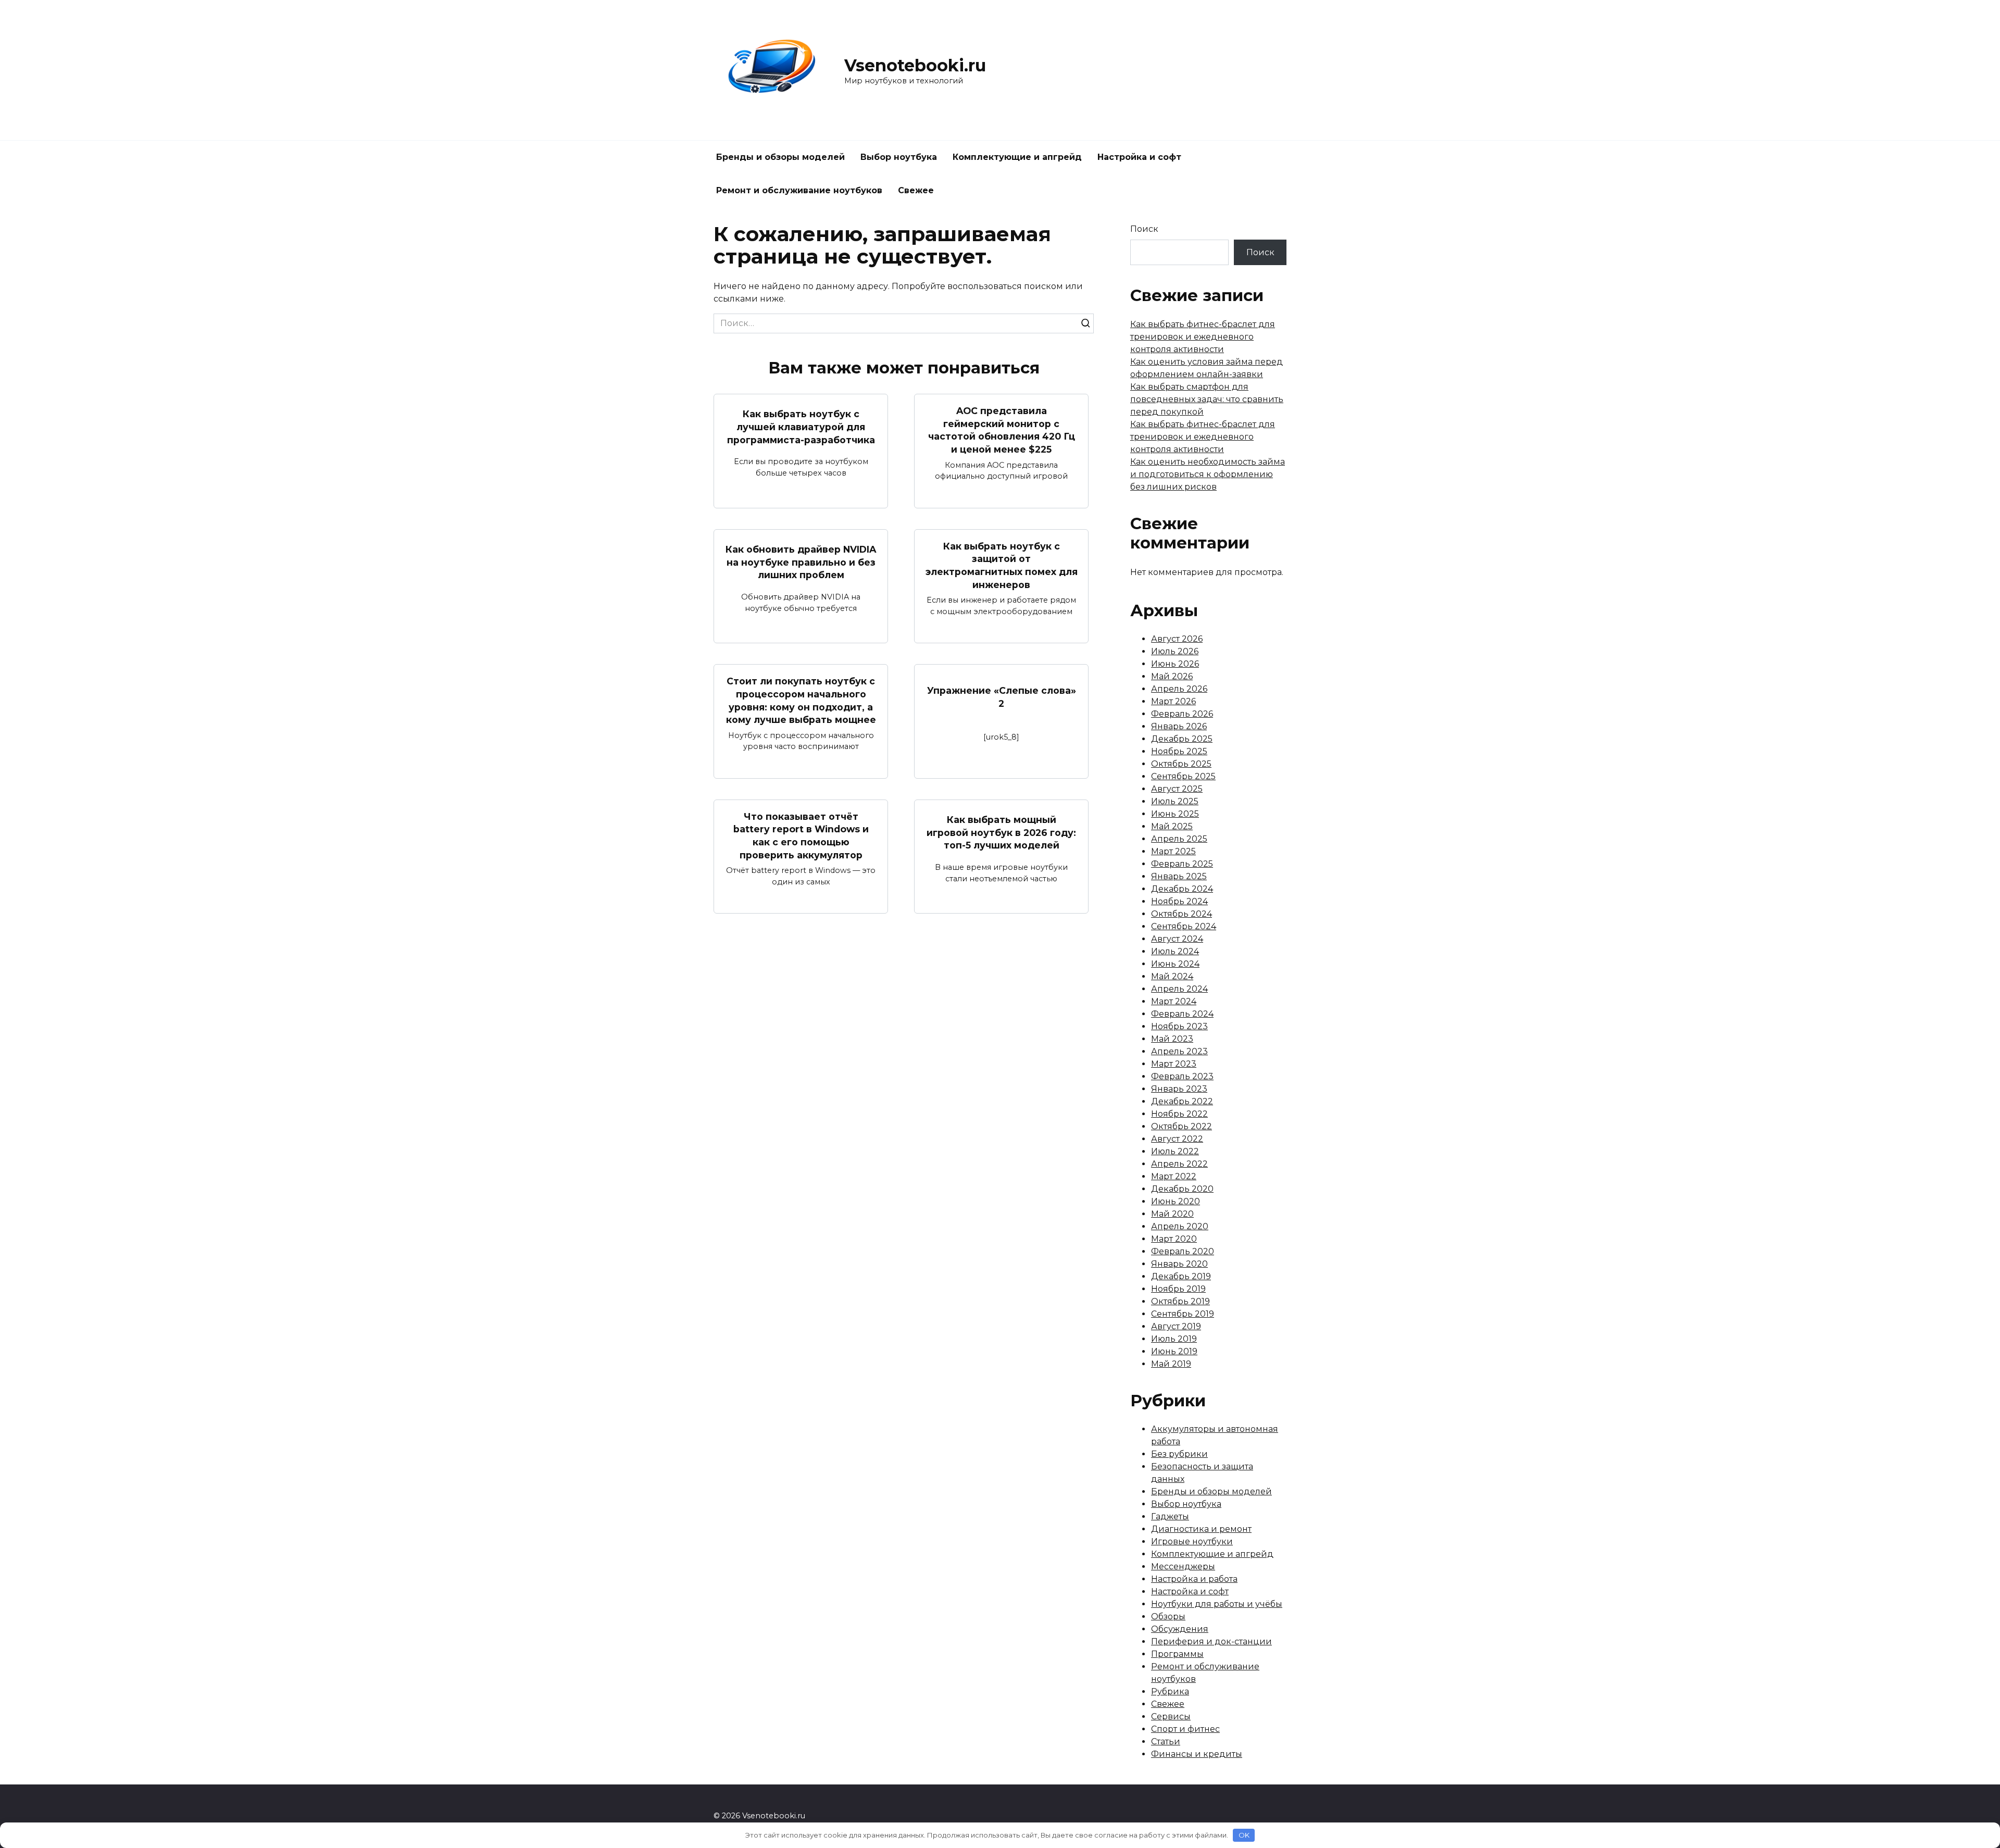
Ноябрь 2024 (1179, 901)
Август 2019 (1176, 1326)
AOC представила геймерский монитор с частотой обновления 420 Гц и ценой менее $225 (1002, 430)
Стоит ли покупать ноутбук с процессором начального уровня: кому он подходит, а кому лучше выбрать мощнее (801, 700)
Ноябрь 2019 (1178, 1289)
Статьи (1166, 1741)
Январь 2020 (1179, 1264)
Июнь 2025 (1175, 814)
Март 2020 (1174, 1239)
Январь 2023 (1179, 1089)
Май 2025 (1172, 826)
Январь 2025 (1179, 876)
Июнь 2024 (1175, 964)
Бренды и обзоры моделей (780, 157)
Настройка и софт (1139, 157)
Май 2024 (1172, 976)
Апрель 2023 (1179, 1051)
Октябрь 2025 (1181, 764)
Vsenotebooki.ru (915, 65)
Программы (1177, 1654)
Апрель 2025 (1179, 839)
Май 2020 (1172, 1214)
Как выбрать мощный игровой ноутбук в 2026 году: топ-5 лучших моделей (1001, 832)
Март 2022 (1174, 1176)
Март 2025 (1173, 851)
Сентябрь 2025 (1183, 776)
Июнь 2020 (1176, 1201)
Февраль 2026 (1182, 714)
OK (1244, 1835)
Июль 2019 (1174, 1339)
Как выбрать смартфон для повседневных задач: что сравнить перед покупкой (1207, 399)
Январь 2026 (1179, 726)
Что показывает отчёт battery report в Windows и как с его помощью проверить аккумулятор (801, 836)
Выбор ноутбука (899, 157)
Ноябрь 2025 (1179, 751)
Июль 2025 (1175, 801)
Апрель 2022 (1179, 1164)
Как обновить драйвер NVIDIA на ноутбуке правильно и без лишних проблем (801, 562)
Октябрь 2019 (1180, 1301)
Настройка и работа (1194, 1579)
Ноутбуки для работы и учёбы (1217, 1604)
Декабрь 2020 (1182, 1189)
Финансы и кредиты (1197, 1754)
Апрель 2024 (1179, 989)
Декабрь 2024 (1182, 889)
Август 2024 (1177, 939)
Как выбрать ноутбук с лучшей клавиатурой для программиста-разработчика (801, 427)
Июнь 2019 (1174, 1351)
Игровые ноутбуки (1192, 1541)
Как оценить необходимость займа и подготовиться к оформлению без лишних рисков (1208, 474)
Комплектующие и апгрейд (1017, 157)
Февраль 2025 (1182, 864)
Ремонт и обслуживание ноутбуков (799, 190)
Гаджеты (1170, 1516)
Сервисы (1171, 1716)
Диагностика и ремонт (1201, 1529)
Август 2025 (1177, 789)
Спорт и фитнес (1185, 1729)
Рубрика (1170, 1691)
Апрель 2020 (1180, 1226)
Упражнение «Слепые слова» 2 (1002, 697)
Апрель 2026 (1179, 689)
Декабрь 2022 (1182, 1101)
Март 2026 (1173, 701)
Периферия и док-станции (1211, 1641)
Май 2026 (1172, 676)
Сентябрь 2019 (1183, 1314)
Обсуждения (1180, 1629)
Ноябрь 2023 (1179, 1026)
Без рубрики (1179, 1454)
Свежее (916, 190)
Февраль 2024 (1182, 1014)
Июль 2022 (1175, 1151)
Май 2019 (1171, 1364)
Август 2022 (1177, 1139)
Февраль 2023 (1182, 1076)
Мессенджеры (1183, 1566)
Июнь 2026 (1175, 664)
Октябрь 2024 (1182, 914)
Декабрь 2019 (1181, 1276)
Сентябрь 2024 (1184, 926)
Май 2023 (1172, 1039)
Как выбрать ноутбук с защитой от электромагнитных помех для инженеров (1002, 565)
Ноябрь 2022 (1179, 1114)
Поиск (1144, 229)
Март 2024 (1174, 1001)
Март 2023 (1174, 1064)
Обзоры (1168, 1616)
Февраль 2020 (1183, 1251)
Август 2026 (1177, 639)
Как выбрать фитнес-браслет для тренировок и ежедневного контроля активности (1203, 337)
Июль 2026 (1175, 651)
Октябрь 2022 (1182, 1126)
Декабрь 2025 (1182, 739)
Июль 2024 (1175, 951)
